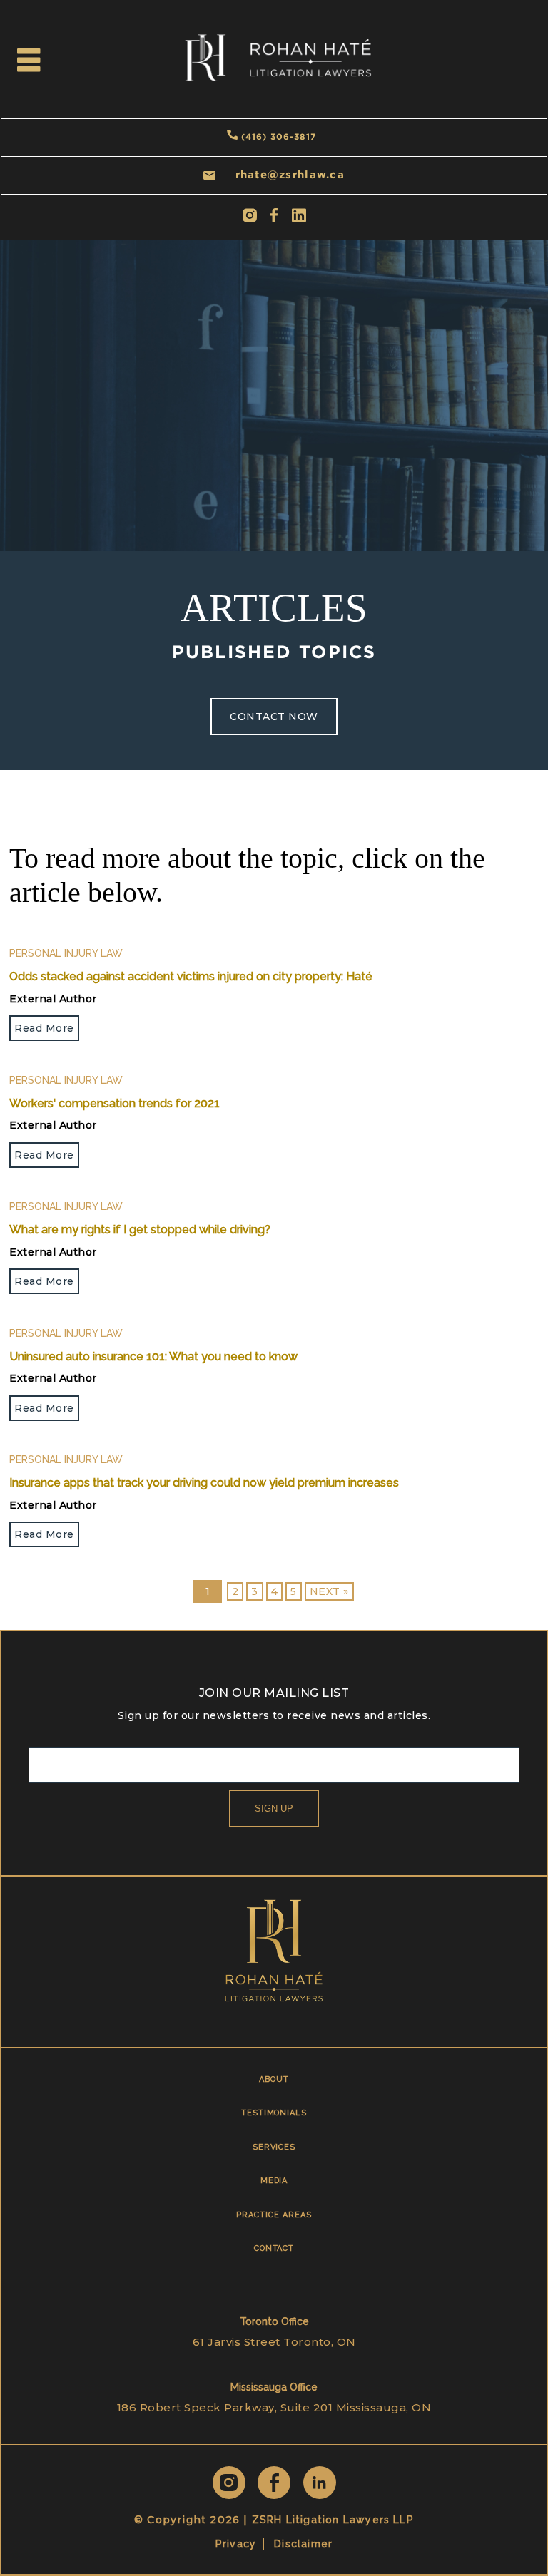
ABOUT (274, 2079)
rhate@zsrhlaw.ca (290, 174)
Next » (329, 1591)
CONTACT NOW (274, 717)
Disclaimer (303, 2544)
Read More (44, 1028)
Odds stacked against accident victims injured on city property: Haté (191, 976)
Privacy (236, 2544)
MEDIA (274, 2181)
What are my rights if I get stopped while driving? (140, 1230)
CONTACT (274, 2248)
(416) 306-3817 (279, 137)
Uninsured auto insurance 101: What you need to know (153, 1356)
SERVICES (274, 2147)
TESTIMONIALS (274, 2113)
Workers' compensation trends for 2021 (115, 1103)
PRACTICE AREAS (274, 2215)
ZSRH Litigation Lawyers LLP (333, 2520)
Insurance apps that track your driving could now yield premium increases (204, 1483)
